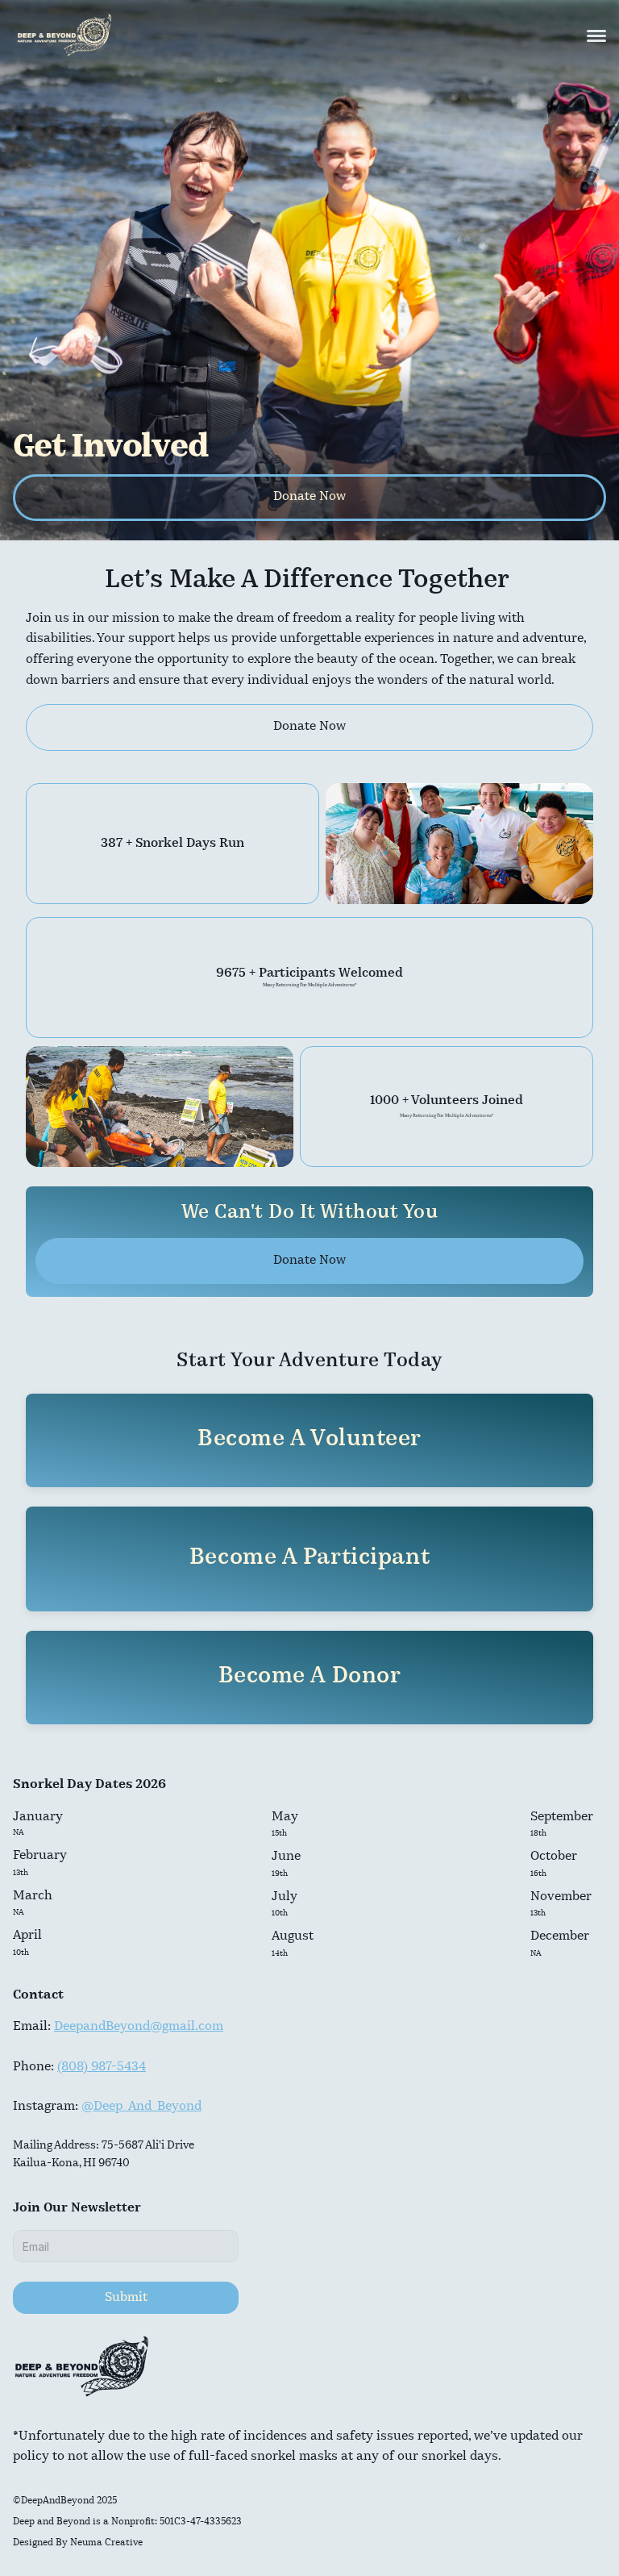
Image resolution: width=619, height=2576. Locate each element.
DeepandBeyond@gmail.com (139, 2027)
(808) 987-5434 (102, 2067)
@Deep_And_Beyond (141, 2107)
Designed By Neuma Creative (78, 2543)
